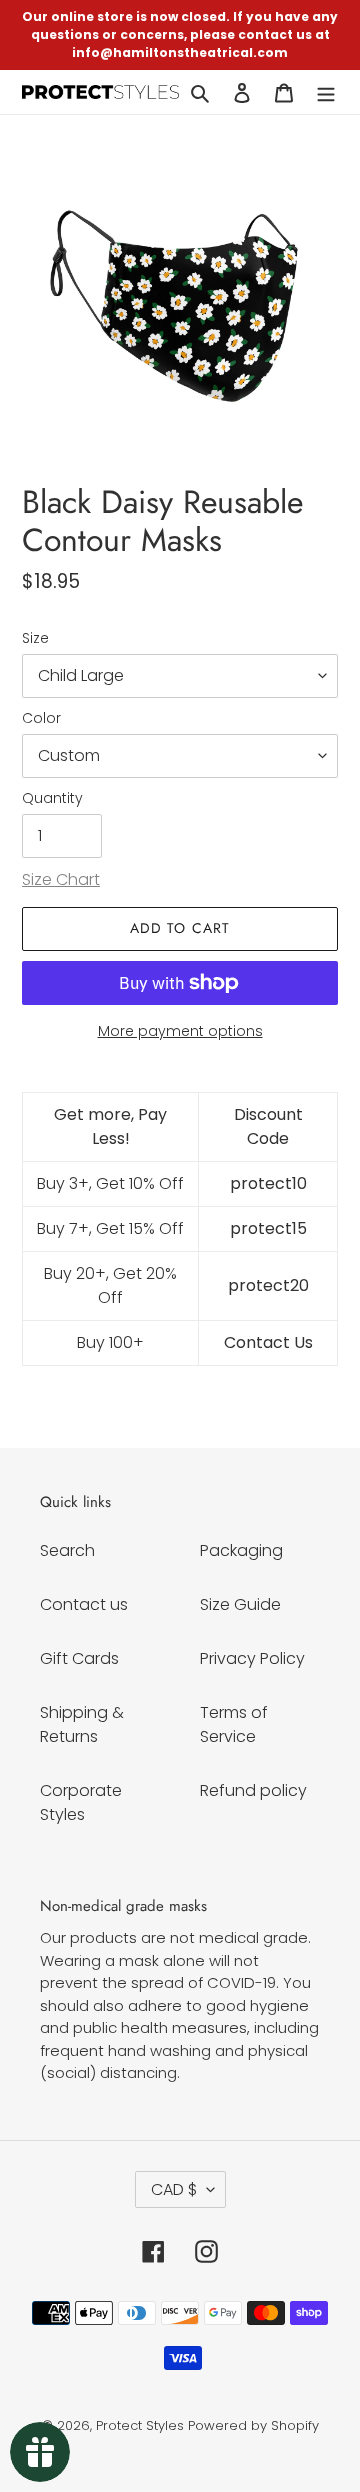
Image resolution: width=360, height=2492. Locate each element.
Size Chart (61, 879)
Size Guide (240, 1604)
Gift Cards (79, 1658)
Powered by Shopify (253, 2425)
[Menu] (326, 92)
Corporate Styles (81, 1802)
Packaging (241, 1550)
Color (41, 718)
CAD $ (174, 2189)
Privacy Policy (252, 1658)
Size (35, 638)
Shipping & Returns (82, 1724)
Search (67, 1550)
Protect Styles (140, 2425)
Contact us (84, 1604)
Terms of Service (234, 1724)
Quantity (52, 798)
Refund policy (253, 1790)
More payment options (180, 1031)
